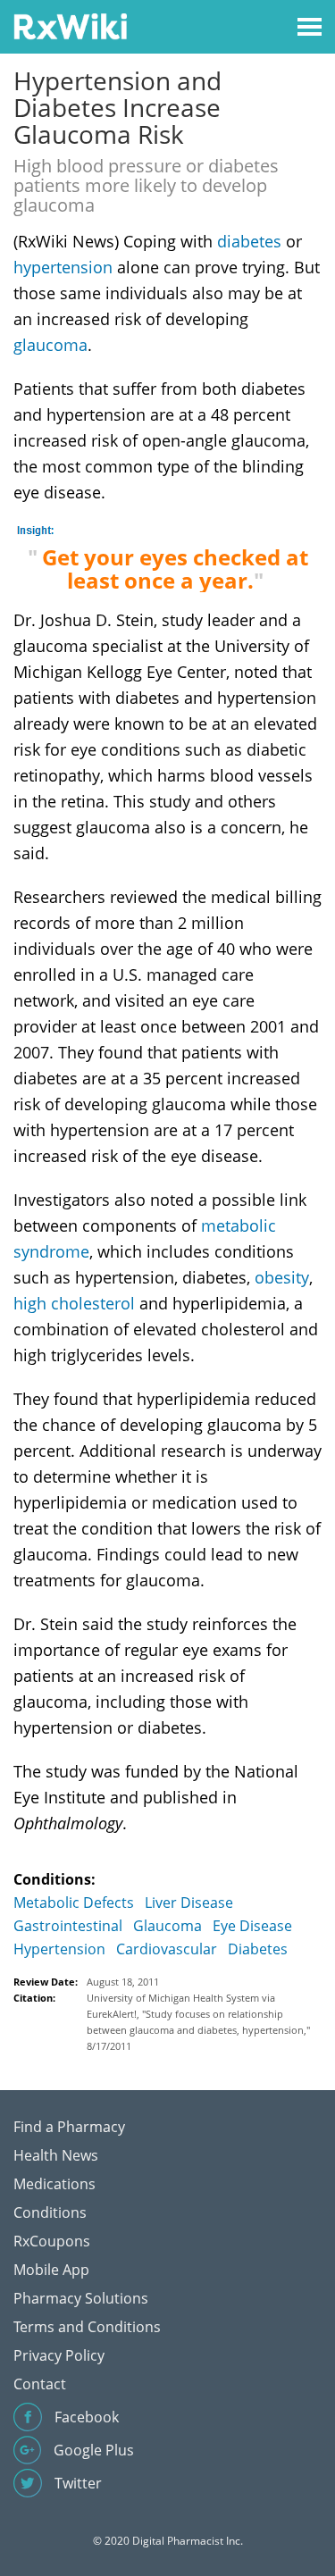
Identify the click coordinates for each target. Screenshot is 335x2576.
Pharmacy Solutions (81, 2298)
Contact (40, 2384)
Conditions (50, 2212)
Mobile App (51, 2270)
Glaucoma (167, 1926)
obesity (282, 1277)
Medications (54, 2184)
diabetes (249, 241)
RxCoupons (52, 2241)
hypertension (63, 267)
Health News (56, 2155)
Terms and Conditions (87, 2327)
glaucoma (50, 345)
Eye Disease (252, 1926)
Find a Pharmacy (69, 2127)
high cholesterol (74, 1303)
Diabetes (258, 1949)
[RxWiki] (70, 25)
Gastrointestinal (68, 1926)
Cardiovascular (167, 1949)
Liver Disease (189, 1903)
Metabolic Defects (74, 1903)
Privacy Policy (59, 2355)
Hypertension (59, 1949)
